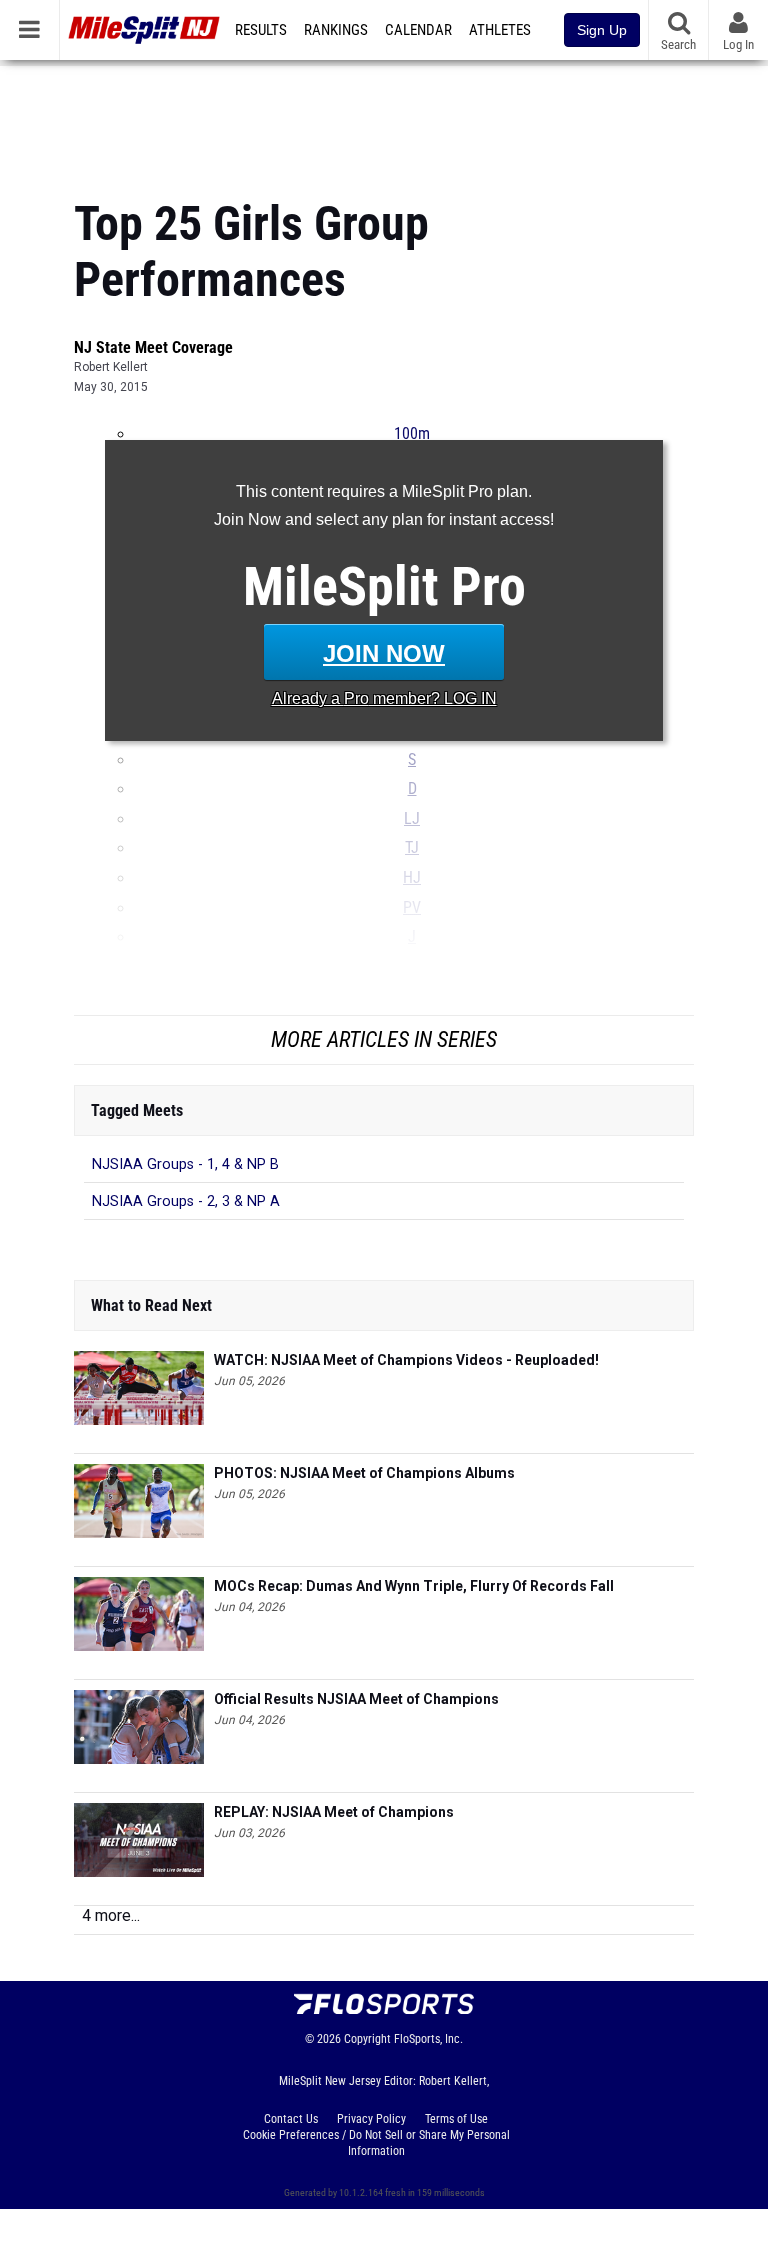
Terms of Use (456, 2119)
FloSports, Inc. (428, 2039)
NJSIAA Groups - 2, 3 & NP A (186, 1201)
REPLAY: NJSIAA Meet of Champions (334, 1812)
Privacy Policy (371, 2119)
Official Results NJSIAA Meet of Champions (356, 1699)
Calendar (418, 30)
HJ (412, 878)
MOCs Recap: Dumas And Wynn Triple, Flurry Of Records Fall (414, 1586)
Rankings (336, 30)
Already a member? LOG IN (384, 698)
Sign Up (602, 30)
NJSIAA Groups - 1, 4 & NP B (185, 1164)
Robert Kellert (111, 367)
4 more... (111, 1915)
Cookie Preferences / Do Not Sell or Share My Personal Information (376, 2143)
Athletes (500, 30)
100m (412, 434)
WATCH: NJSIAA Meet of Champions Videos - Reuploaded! (406, 1360)
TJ (412, 848)
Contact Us (291, 2119)
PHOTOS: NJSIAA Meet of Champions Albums (364, 1473)
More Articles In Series (384, 1039)
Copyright (367, 2039)
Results (261, 30)
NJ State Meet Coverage (153, 347)
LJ (412, 819)
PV (412, 908)
